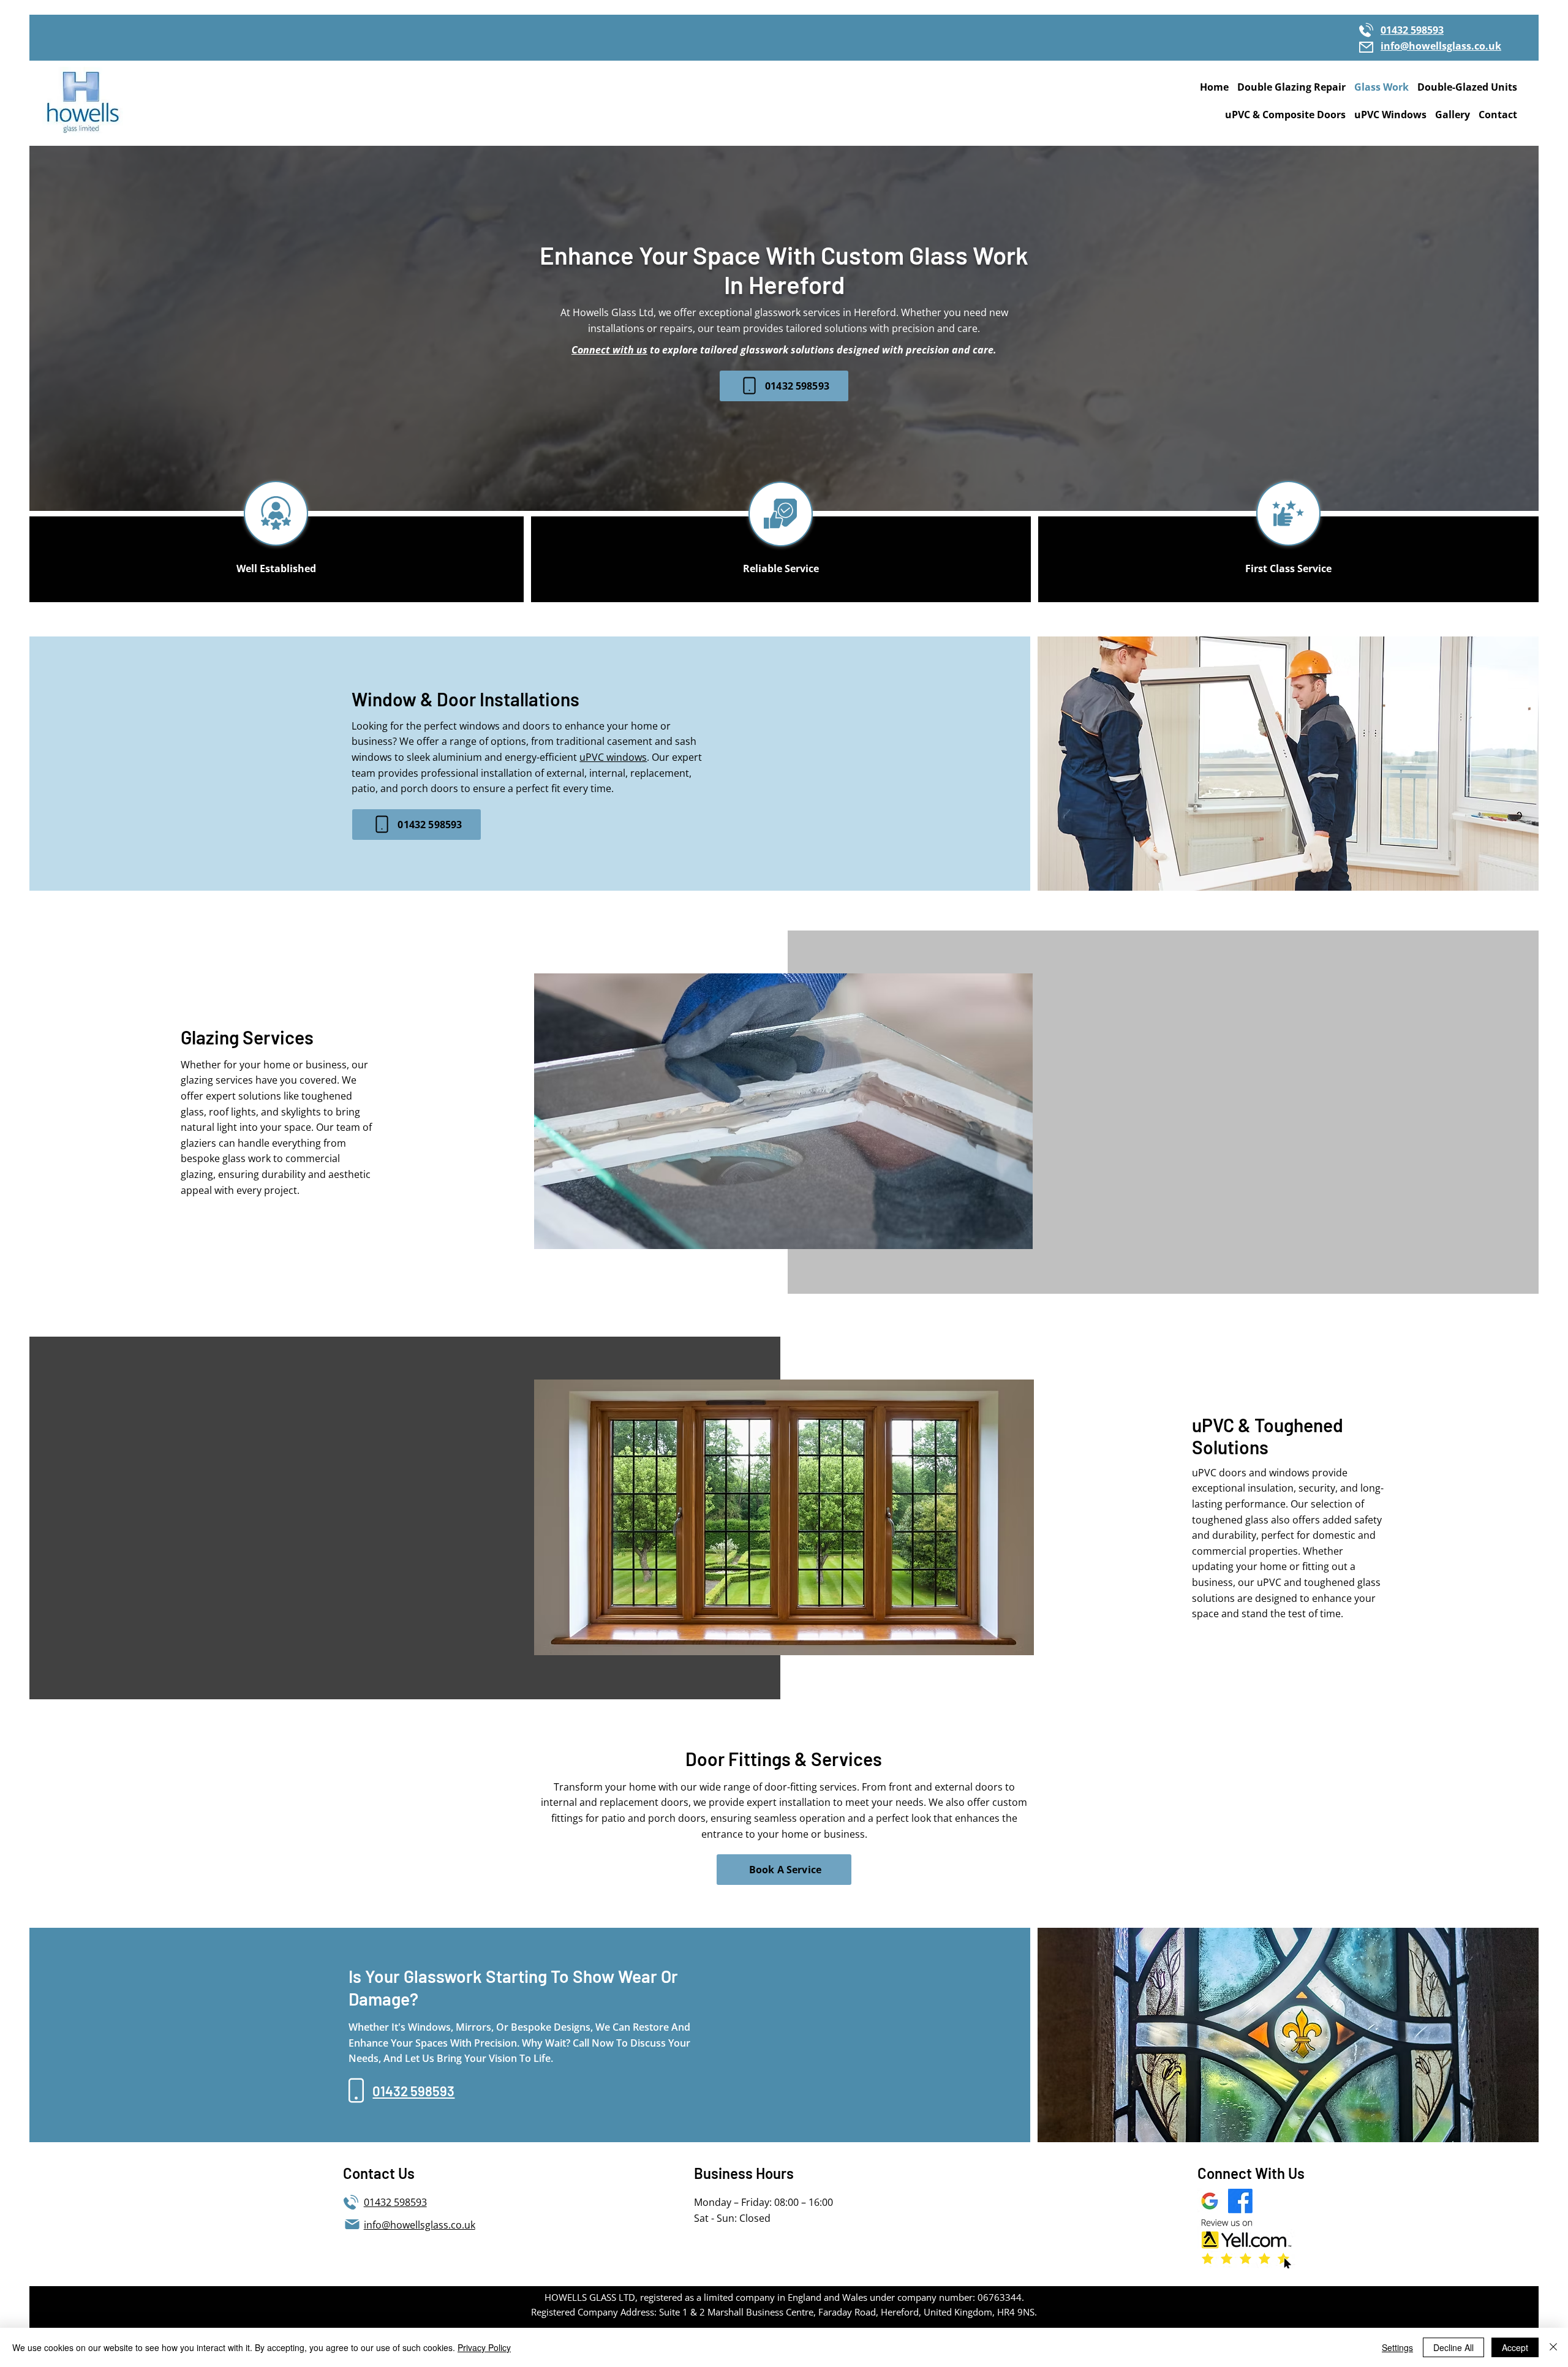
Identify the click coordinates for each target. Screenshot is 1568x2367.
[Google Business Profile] (1210, 2201)
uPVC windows (613, 757)
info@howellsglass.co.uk (1441, 46)
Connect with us (609, 350)
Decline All (1453, 2347)
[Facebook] (1240, 2201)
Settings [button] (1397, 2347)
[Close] (1553, 2347)
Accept (1515, 2347)
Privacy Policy (484, 2347)
